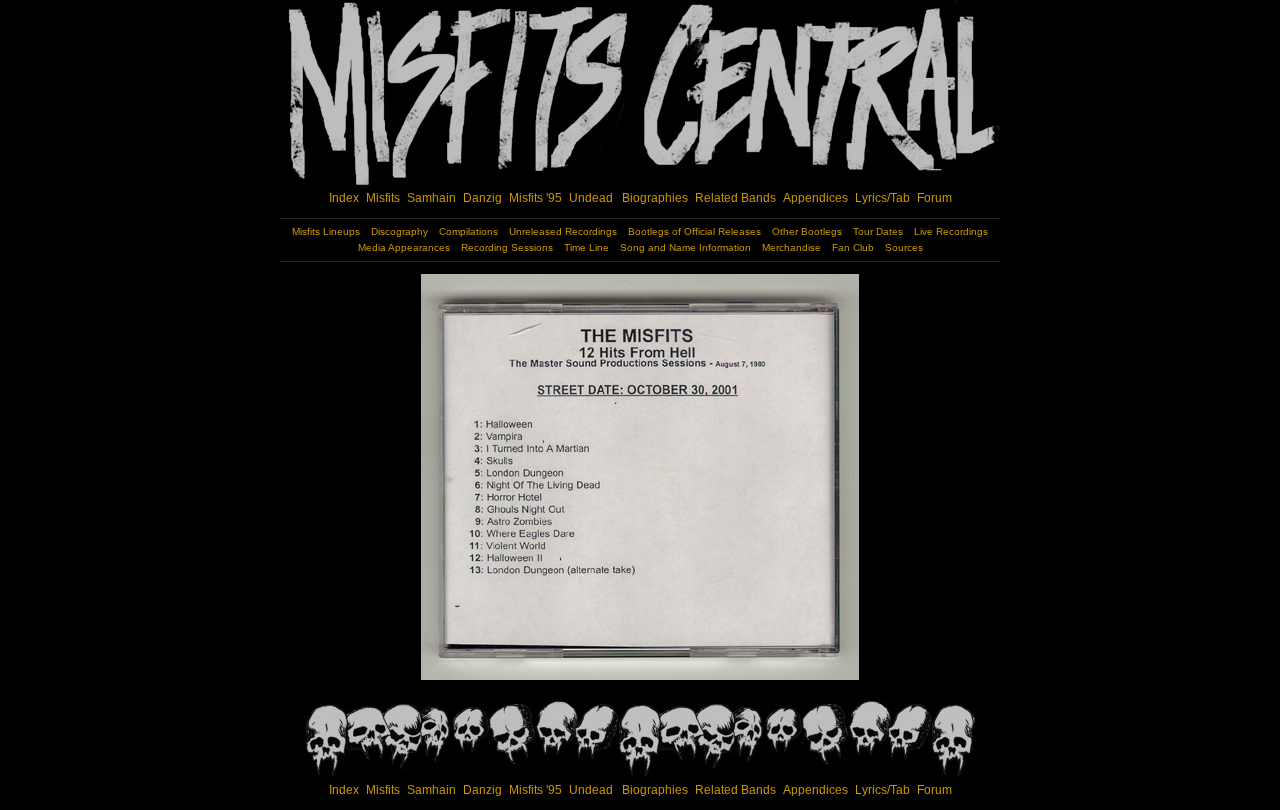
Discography (399, 231)
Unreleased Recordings (563, 231)
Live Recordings (951, 231)
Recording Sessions (507, 247)
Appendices (815, 198)
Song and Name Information (685, 247)
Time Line (586, 247)
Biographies (655, 198)
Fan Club (853, 247)
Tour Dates (878, 231)
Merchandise (791, 247)
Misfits (383, 198)
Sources (904, 247)
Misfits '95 (535, 198)
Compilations (468, 231)
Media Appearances (404, 247)
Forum (934, 198)
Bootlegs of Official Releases (694, 231)
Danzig (482, 198)
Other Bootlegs (807, 231)
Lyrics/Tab (882, 198)
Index (344, 198)
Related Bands (735, 198)
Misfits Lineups (326, 231)
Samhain (431, 198)
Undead (591, 198)
